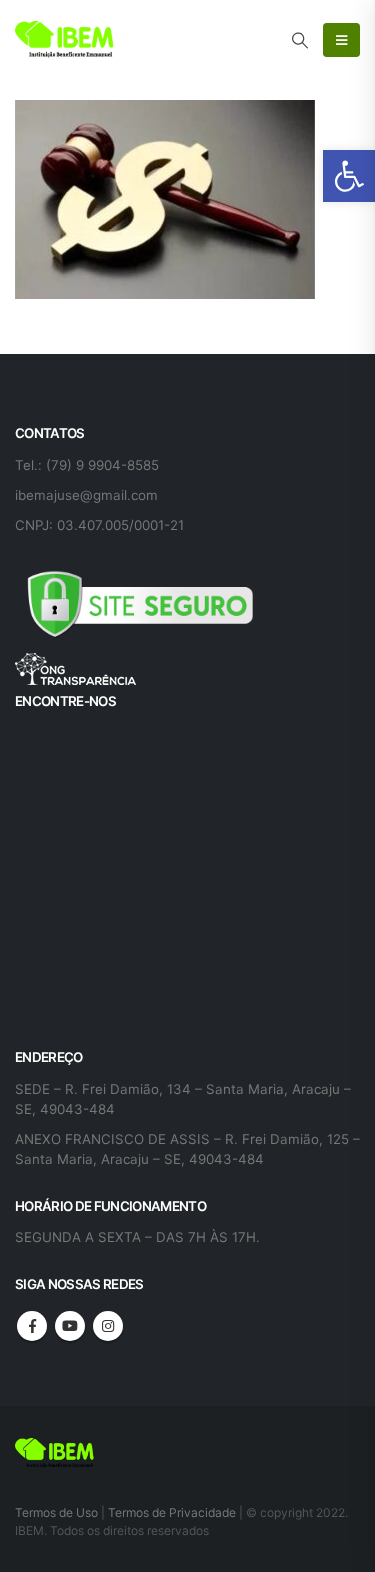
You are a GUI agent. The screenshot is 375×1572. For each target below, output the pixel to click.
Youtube (70, 1326)
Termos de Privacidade (172, 1512)
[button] (349, 176)
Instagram (108, 1326)
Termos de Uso (58, 1512)
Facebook (32, 1326)
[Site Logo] (65, 40)
